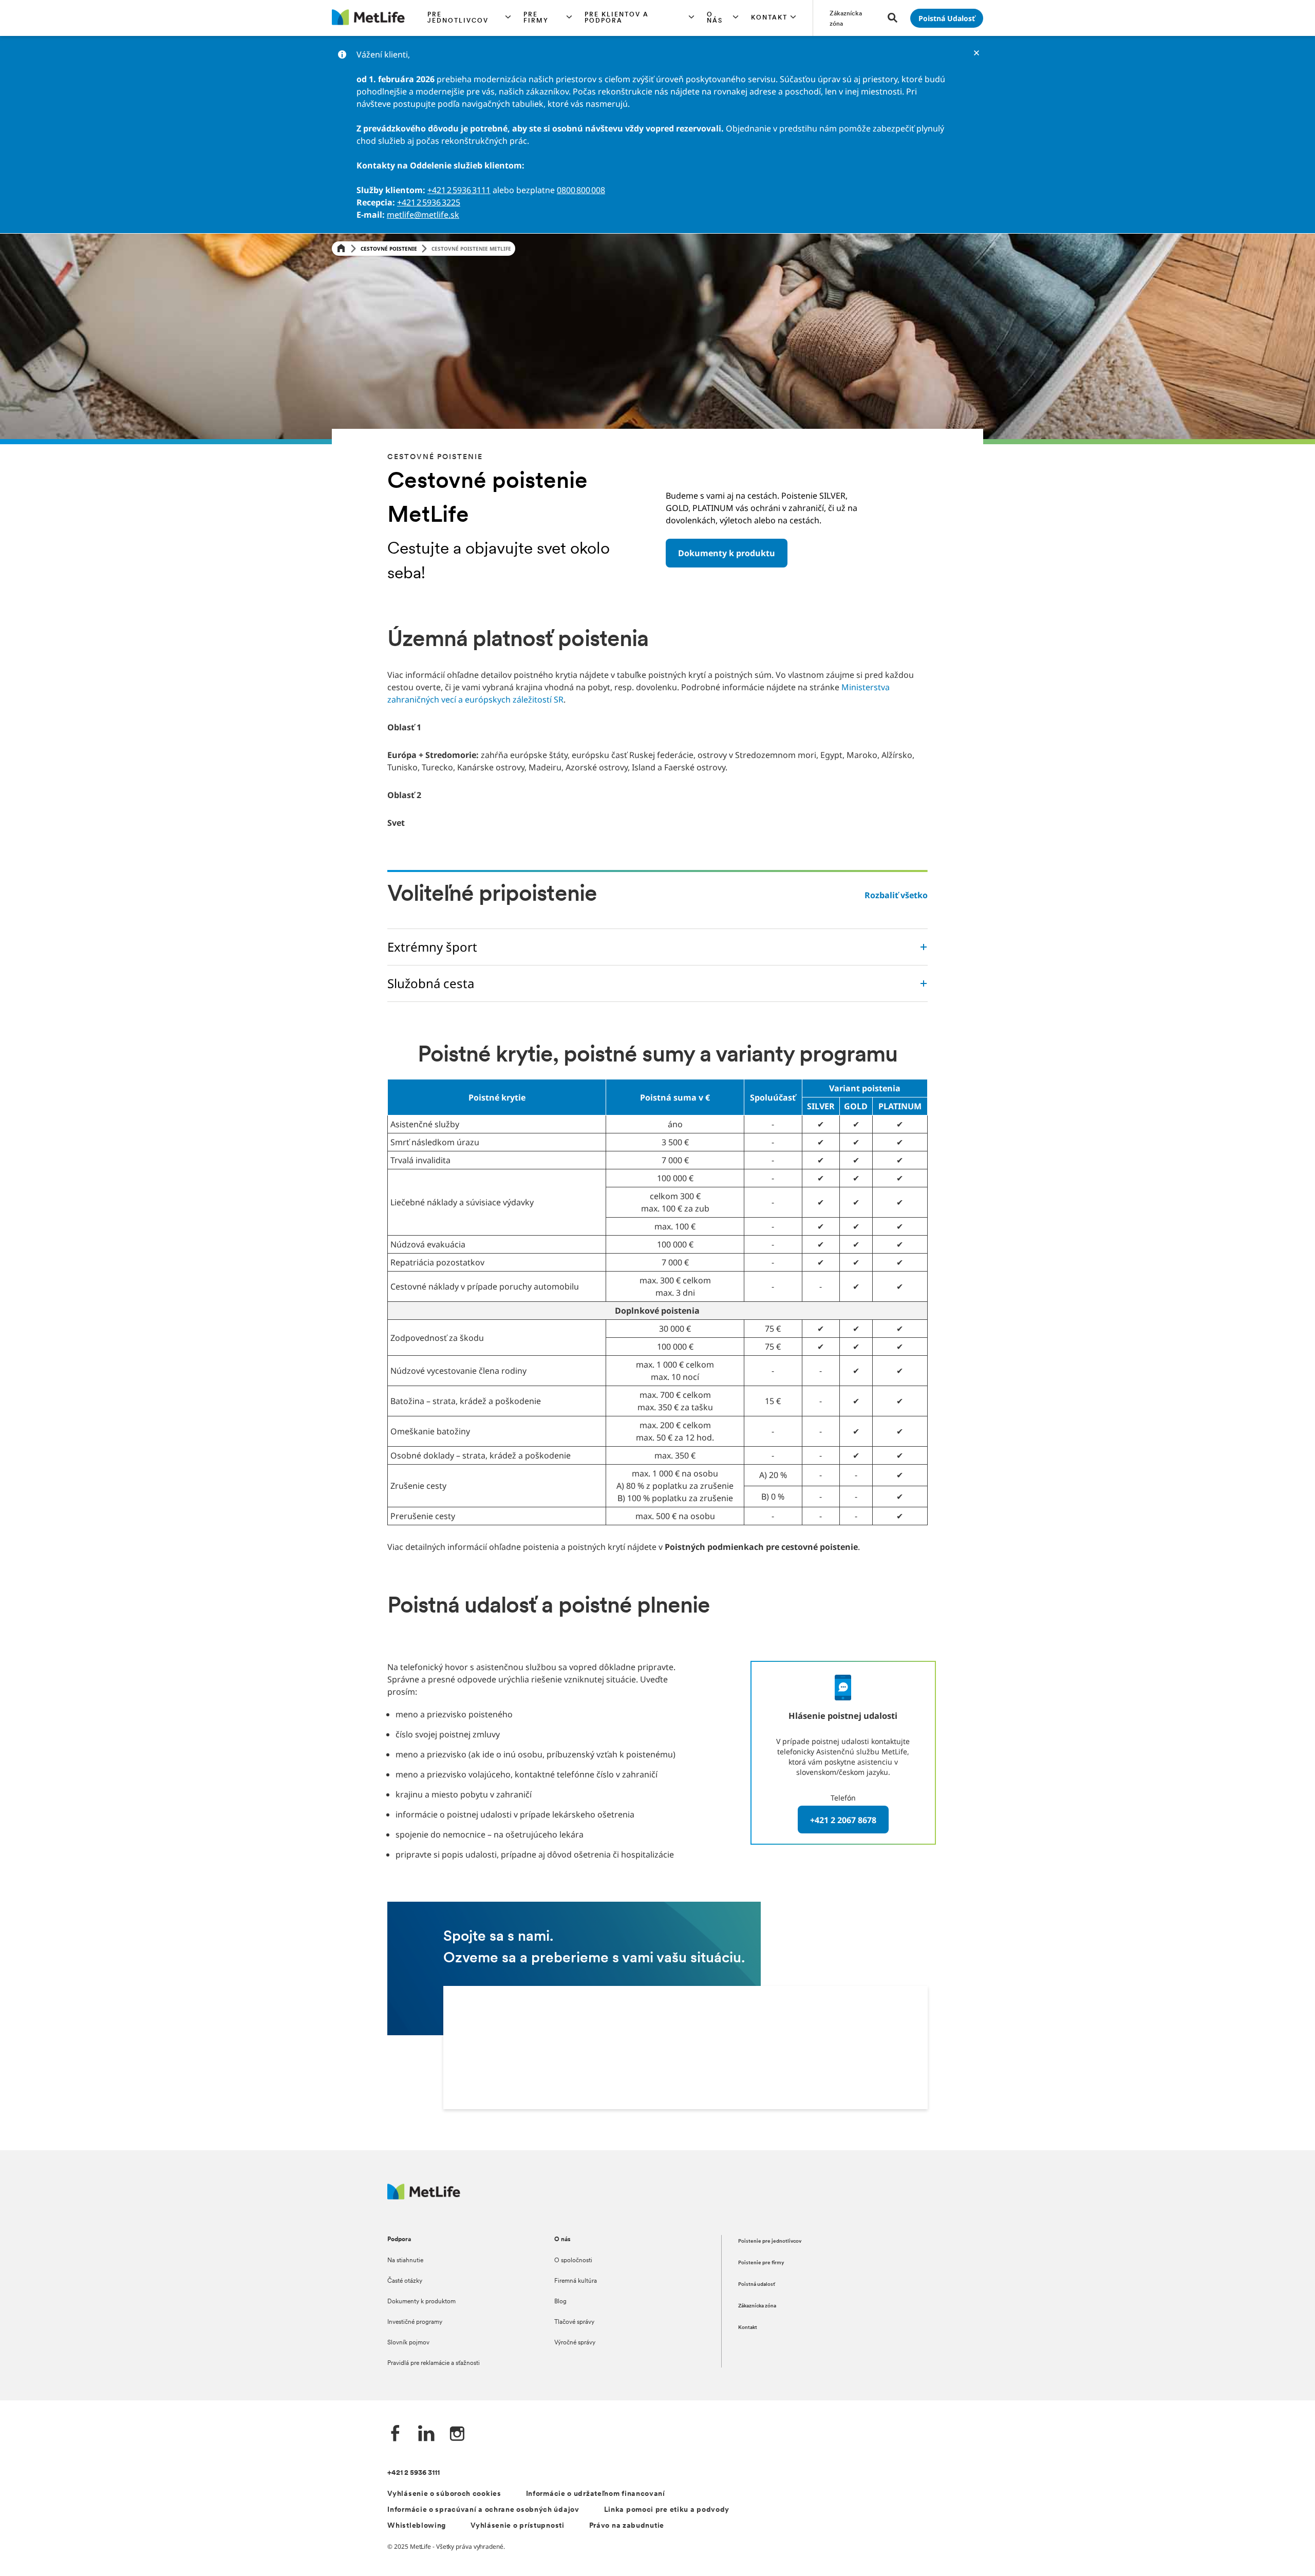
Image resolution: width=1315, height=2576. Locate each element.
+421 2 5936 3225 (429, 202)
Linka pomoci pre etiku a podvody (667, 2510)
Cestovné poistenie (389, 249)
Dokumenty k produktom (421, 2302)
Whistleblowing (417, 2526)
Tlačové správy (574, 2322)
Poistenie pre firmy (761, 2263)
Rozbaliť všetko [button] (896, 895)
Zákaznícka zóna (757, 2306)
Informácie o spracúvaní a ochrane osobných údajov (483, 2510)
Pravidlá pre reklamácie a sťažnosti (434, 2363)
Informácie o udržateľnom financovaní (596, 2494)
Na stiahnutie (405, 2261)
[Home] (341, 249)
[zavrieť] (976, 53)
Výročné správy (575, 2343)
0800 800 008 (581, 190)
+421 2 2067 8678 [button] (843, 1820)
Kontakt (748, 2328)
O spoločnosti (573, 2261)
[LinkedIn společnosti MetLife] (426, 2435)
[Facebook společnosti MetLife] (396, 2435)
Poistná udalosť (757, 2285)
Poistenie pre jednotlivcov (770, 2241)
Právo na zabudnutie (627, 2526)
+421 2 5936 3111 (459, 190)
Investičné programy (415, 2322)
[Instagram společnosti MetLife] (457, 2435)
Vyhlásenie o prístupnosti (518, 2526)
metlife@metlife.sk (423, 215)
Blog (560, 2302)
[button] (469, 18)
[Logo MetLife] (424, 2197)
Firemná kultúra (576, 2281)
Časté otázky (405, 2281)
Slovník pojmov (408, 2343)
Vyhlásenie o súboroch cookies (444, 2494)
